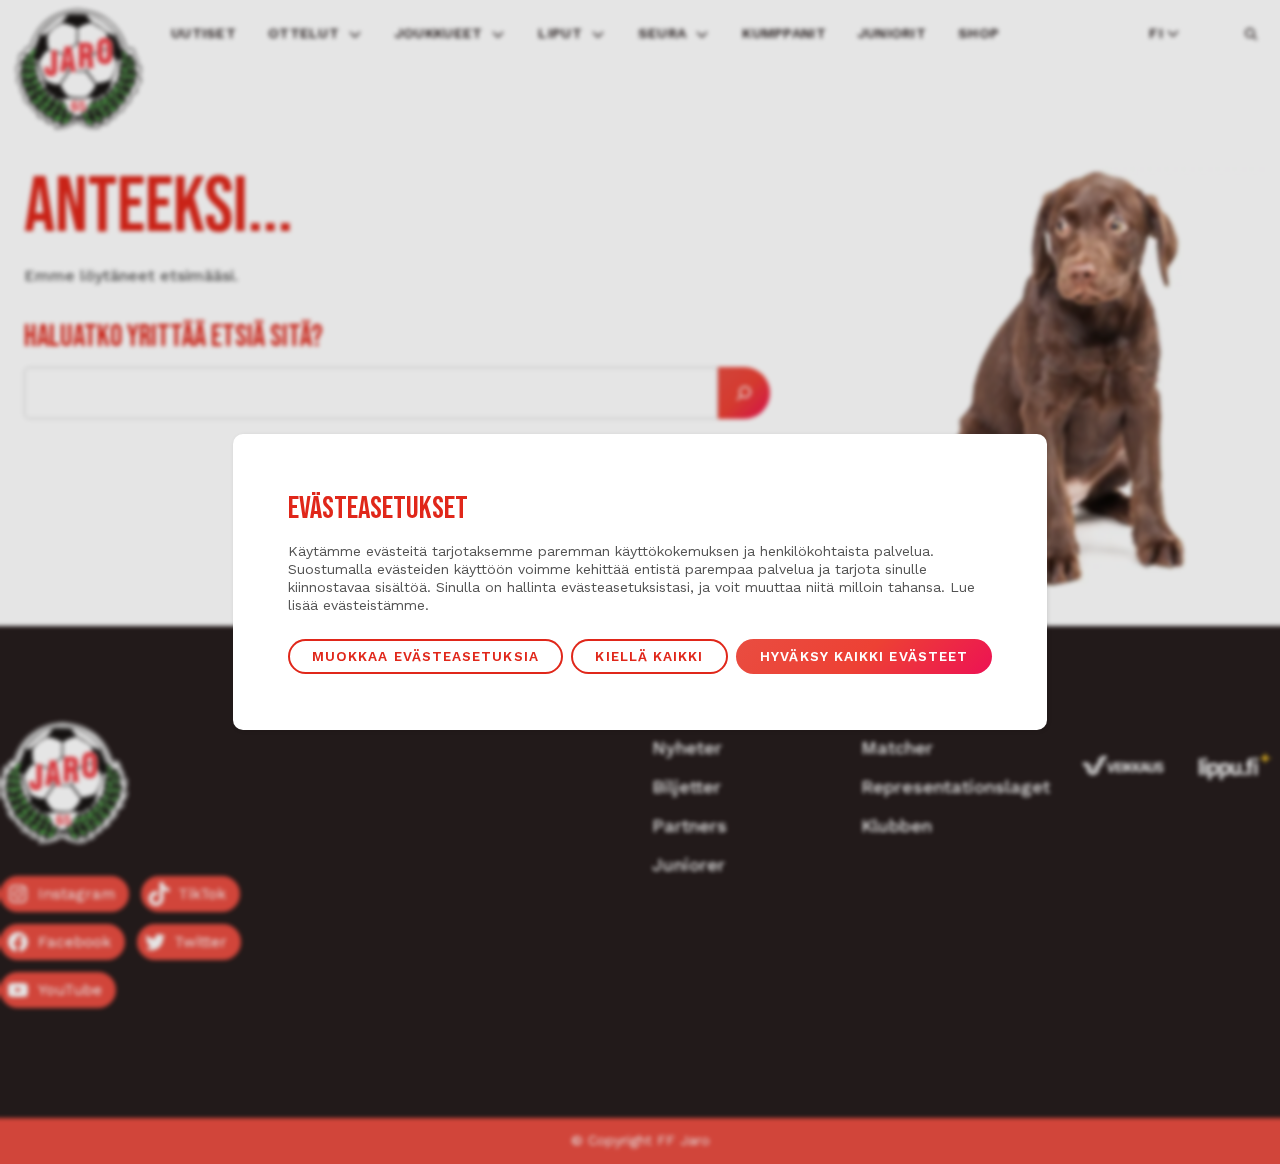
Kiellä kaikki (649, 656)
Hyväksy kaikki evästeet (864, 656)
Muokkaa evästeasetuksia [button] (425, 656)
